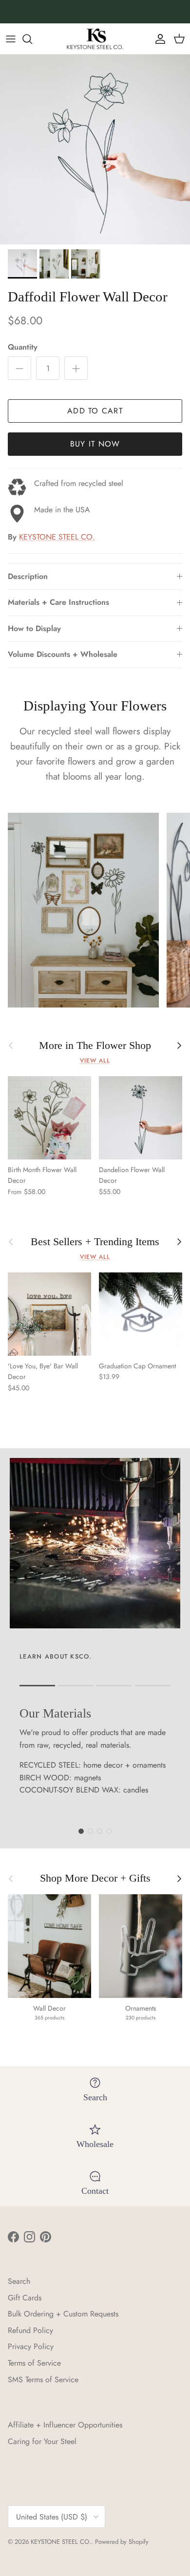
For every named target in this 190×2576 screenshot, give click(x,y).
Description (28, 576)
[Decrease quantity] (19, 368)
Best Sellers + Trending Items (95, 1242)
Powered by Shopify (122, 2542)
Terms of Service (34, 2363)
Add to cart (95, 411)
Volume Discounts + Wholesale (63, 654)
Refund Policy (30, 2330)
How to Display (34, 628)
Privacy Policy (31, 2346)
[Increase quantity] (76, 368)
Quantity (23, 347)
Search (19, 2281)
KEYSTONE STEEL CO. (57, 537)
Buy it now (95, 444)
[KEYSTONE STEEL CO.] (95, 39)
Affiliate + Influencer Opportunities (65, 2425)
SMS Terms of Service (43, 2380)
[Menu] (11, 39)
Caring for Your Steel (42, 2441)
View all (95, 1061)
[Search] (32, 39)
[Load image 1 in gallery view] (95, 149)
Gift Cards (25, 2298)
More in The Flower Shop (95, 1045)
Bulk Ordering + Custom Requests (63, 2314)
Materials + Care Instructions (58, 602)
